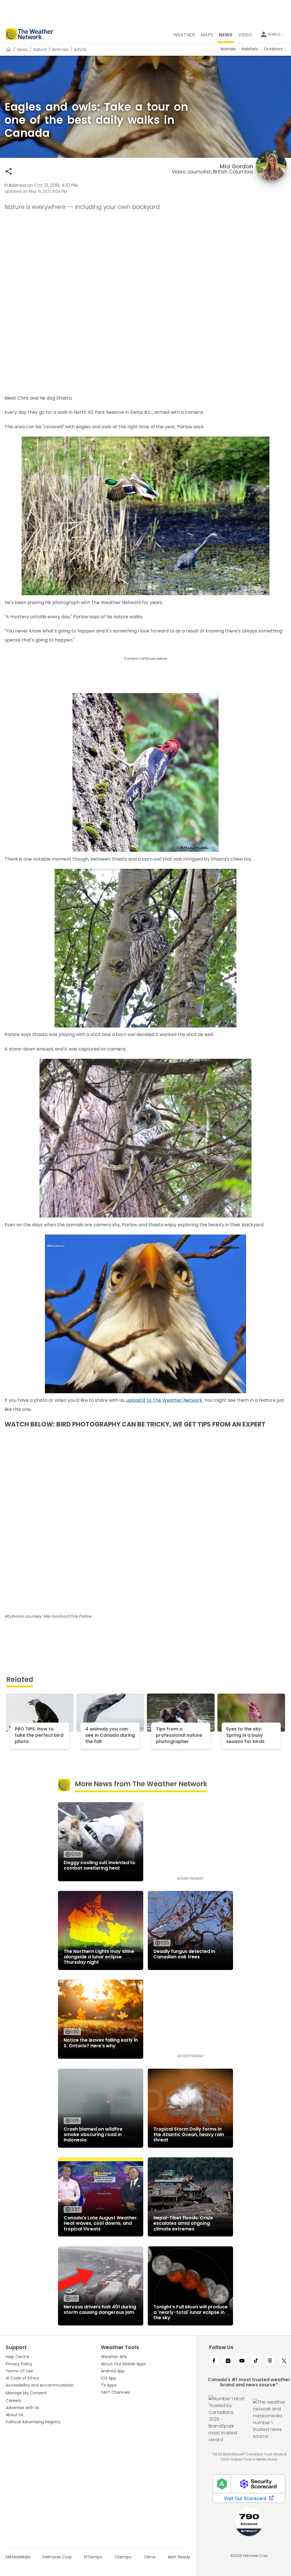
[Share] (9, 171)
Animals (60, 49)
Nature (40, 49)
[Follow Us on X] (284, 2361)
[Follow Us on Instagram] (228, 2361)
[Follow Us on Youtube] (242, 2361)
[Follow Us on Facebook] (214, 2361)
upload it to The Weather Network (164, 1400)
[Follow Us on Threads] (270, 2361)
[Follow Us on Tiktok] (256, 2361)
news (22, 49)
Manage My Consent (26, 2393)
